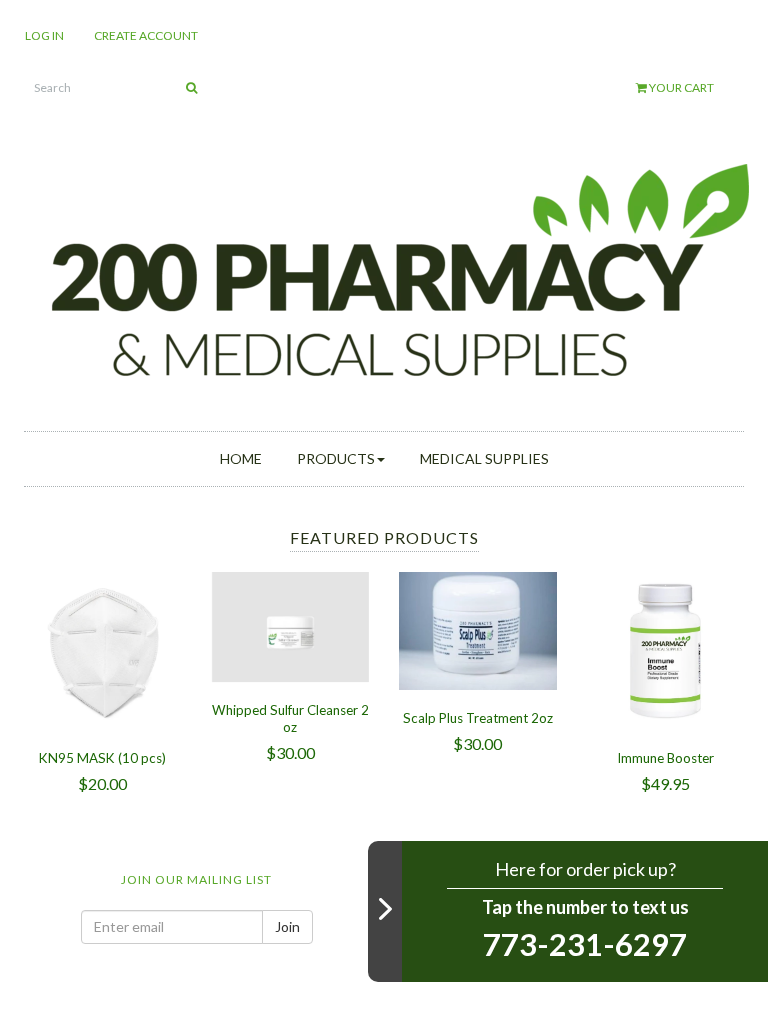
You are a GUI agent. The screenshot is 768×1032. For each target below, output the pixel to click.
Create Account (146, 35)
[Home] (399, 273)
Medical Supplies (484, 458)
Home (241, 458)
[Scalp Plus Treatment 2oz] (478, 628)
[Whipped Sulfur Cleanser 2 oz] (291, 624)
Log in (44, 35)
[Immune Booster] (666, 648)
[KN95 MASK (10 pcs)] (103, 648)
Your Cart (680, 87)
